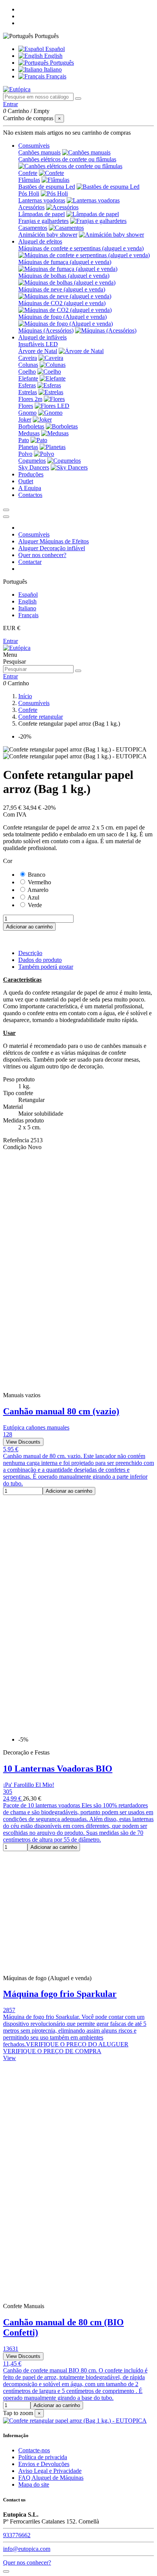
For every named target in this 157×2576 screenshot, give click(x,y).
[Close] (6, 517)
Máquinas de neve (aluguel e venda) (62, 289)
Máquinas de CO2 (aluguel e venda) (62, 303)
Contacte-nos (34, 2450)
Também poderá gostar (46, 967)
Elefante (28, 378)
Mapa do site (34, 2484)
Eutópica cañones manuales (36, 1427)
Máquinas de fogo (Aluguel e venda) (62, 317)
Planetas (28, 447)
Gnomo (27, 413)
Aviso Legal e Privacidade (50, 2471)
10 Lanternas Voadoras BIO (58, 1769)
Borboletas (31, 426)
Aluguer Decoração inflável (52, 548)
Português (61, 63)
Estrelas (28, 392)
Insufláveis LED (38, 344)
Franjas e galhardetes (43, 221)
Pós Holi (29, 193)
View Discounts (23, 1442)
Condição (15, 1147)
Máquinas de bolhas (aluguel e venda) (64, 276)
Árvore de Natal (38, 351)
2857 (9, 2010)
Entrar (10, 641)
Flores (26, 406)
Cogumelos (32, 461)
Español (54, 49)
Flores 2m (30, 399)
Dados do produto (40, 960)
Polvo (25, 454)
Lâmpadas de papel (42, 214)
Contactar (30, 562)
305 (8, 1792)
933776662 (17, 2535)
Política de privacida (43, 2457)
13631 (11, 2349)
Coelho (27, 372)
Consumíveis (34, 534)
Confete (28, 173)
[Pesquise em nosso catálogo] (78, 99)
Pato (24, 440)
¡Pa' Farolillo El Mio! (29, 1785)
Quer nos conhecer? (42, 555)
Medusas (29, 433)
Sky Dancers (34, 467)
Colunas (28, 365)
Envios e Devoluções (44, 2464)
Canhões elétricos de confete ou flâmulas (67, 159)
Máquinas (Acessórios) (46, 330)
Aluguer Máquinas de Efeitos (54, 541)
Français (55, 76)
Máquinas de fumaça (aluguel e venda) (65, 262)
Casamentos (33, 228)
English (53, 56)
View (10, 2058)
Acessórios (31, 207)
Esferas (27, 385)
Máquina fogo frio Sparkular (60, 1994)
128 (8, 1434)
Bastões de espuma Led (47, 187)
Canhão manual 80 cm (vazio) (61, 1411)
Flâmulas (29, 180)
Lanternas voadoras (42, 200)
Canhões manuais (39, 152)
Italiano (52, 69)
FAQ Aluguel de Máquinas (51, 2478)
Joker (25, 420)
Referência (17, 1140)
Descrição (30, 953)
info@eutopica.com (27, 2549)
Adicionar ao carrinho (29, 927)
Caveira (28, 358)
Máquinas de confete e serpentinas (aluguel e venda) (81, 248)
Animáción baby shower (48, 235)
